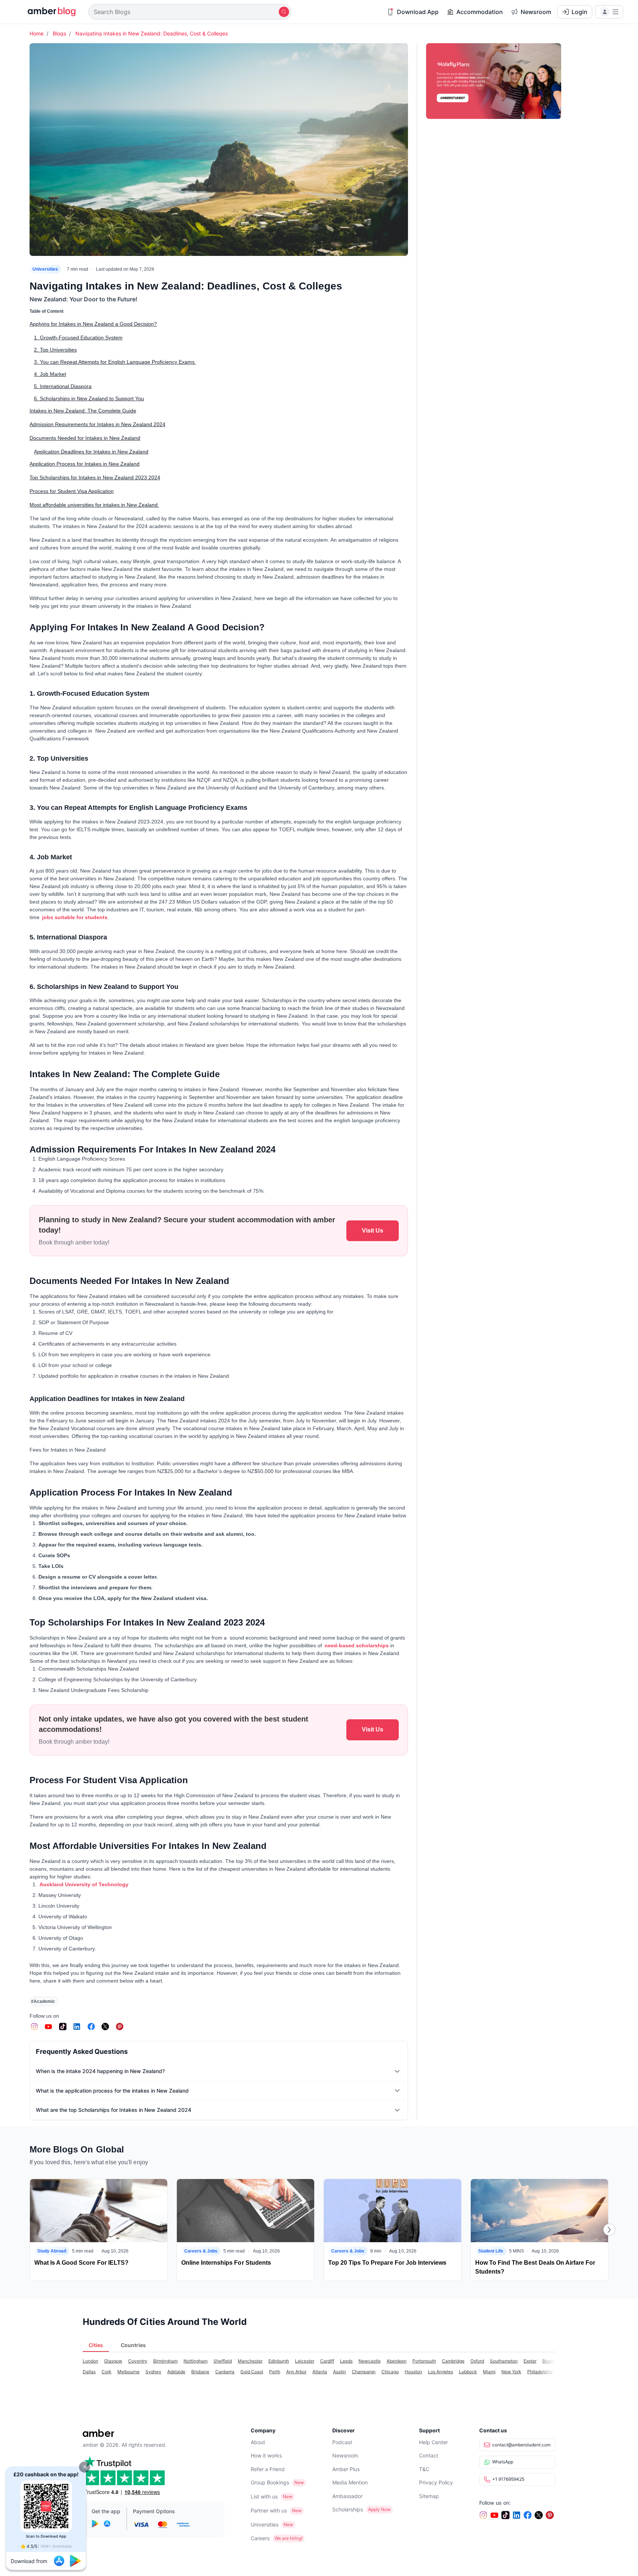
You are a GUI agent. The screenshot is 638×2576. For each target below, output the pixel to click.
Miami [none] (489, 2372)
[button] (85, 2467)
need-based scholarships (357, 1645)
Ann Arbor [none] (296, 2372)
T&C (424, 2469)
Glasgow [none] (113, 2361)
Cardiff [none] (327, 2361)
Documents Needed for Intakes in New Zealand (85, 438)
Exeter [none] (530, 2361)
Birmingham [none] (165, 2361)
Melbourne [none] (128, 2372)
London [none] (90, 2361)
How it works (266, 2455)
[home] (47, 12)
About (258, 2442)
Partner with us (269, 2510)
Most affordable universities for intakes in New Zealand (94, 505)
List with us (264, 2496)
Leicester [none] (305, 2361)
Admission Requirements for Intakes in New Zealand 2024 (97, 424)
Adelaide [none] (176, 2372)
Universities (45, 269)
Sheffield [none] (223, 2361)
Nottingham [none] (195, 2361)
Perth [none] (275, 2372)
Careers (260, 2538)
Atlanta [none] (320, 2372)
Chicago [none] (390, 2372)
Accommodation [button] (480, 12)
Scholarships (348, 2509)
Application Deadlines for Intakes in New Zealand (91, 452)
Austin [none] (339, 2372)
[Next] (609, 2230)
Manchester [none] (250, 2361)
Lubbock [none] (468, 2372)
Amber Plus (346, 2469)
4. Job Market (50, 374)
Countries (133, 2345)
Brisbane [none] (200, 2372)
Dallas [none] (89, 2372)
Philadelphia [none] (540, 2372)
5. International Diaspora (63, 386)
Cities (96, 2345)
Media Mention (350, 2482)
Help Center (433, 2442)
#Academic (43, 2001)
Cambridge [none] (453, 2361)
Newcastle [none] (370, 2361)
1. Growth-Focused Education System (78, 338)
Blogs (59, 33)
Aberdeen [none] (397, 2361)
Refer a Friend (268, 2469)
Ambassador (347, 2496)
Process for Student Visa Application (72, 491)
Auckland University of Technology (84, 1884)
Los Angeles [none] (440, 2372)
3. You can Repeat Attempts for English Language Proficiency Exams (115, 362)
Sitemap (429, 2496)
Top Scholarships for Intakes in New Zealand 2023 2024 (95, 477)
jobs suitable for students (74, 917)
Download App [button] (418, 12)
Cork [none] (107, 2372)
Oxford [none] (477, 2361)
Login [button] (579, 12)
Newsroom (345, 2455)
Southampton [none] (504, 2361)
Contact (429, 2455)
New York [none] (511, 2372)
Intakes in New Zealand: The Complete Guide (83, 411)
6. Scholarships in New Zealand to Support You (89, 398)
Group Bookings (270, 2482)
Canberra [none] (225, 2372)
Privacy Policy (436, 2482)
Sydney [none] (153, 2372)
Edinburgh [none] (279, 2361)
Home (37, 33)
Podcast (342, 2442)
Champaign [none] (364, 2372)
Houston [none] (413, 2372)
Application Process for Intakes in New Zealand (85, 464)
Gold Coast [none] (252, 2372)
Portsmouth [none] (424, 2361)
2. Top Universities (55, 350)
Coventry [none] (138, 2361)
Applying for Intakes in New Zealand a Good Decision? (93, 324)
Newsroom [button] (536, 12)
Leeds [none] (346, 2361)
